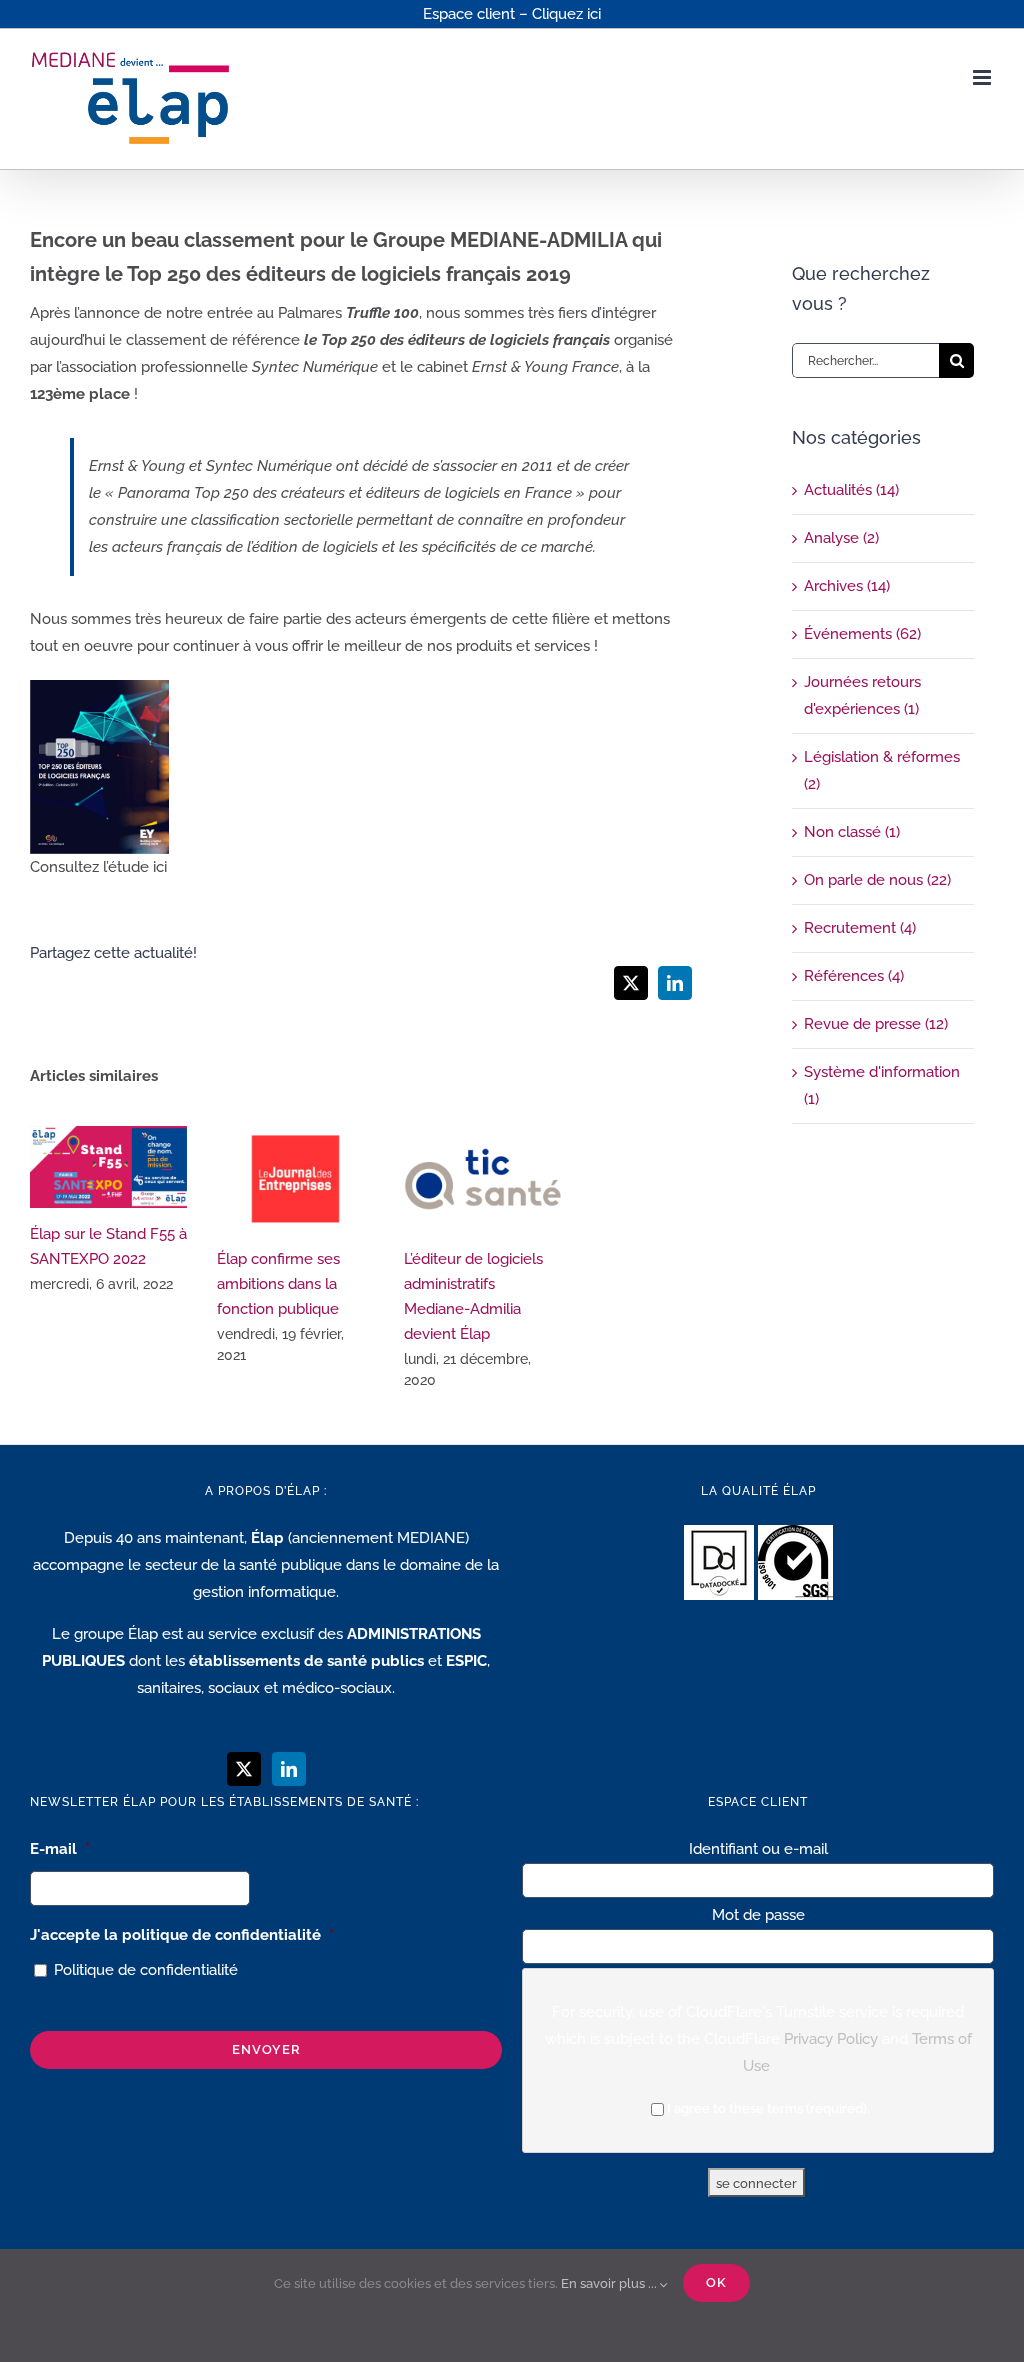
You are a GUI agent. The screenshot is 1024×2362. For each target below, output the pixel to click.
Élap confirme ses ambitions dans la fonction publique (295, 1179)
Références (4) (854, 976)
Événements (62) (862, 634)
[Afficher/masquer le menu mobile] (983, 77)
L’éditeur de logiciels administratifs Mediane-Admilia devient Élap (482, 1179)
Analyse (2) (841, 538)
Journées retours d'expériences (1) (862, 695)
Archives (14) (847, 586)
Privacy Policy (831, 2039)
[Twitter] (244, 1769)
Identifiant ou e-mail (758, 1849)
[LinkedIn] (289, 1769)
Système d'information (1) (882, 1085)
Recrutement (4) (860, 928)
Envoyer (266, 2049)
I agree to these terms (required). (768, 2108)
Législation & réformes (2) (882, 770)
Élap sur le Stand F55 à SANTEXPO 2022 (108, 1166)
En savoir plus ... (610, 2283)
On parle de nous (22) (877, 880)
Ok (716, 2282)
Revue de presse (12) (876, 1024)
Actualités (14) (851, 490)
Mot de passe (758, 1915)
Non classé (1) (852, 832)
